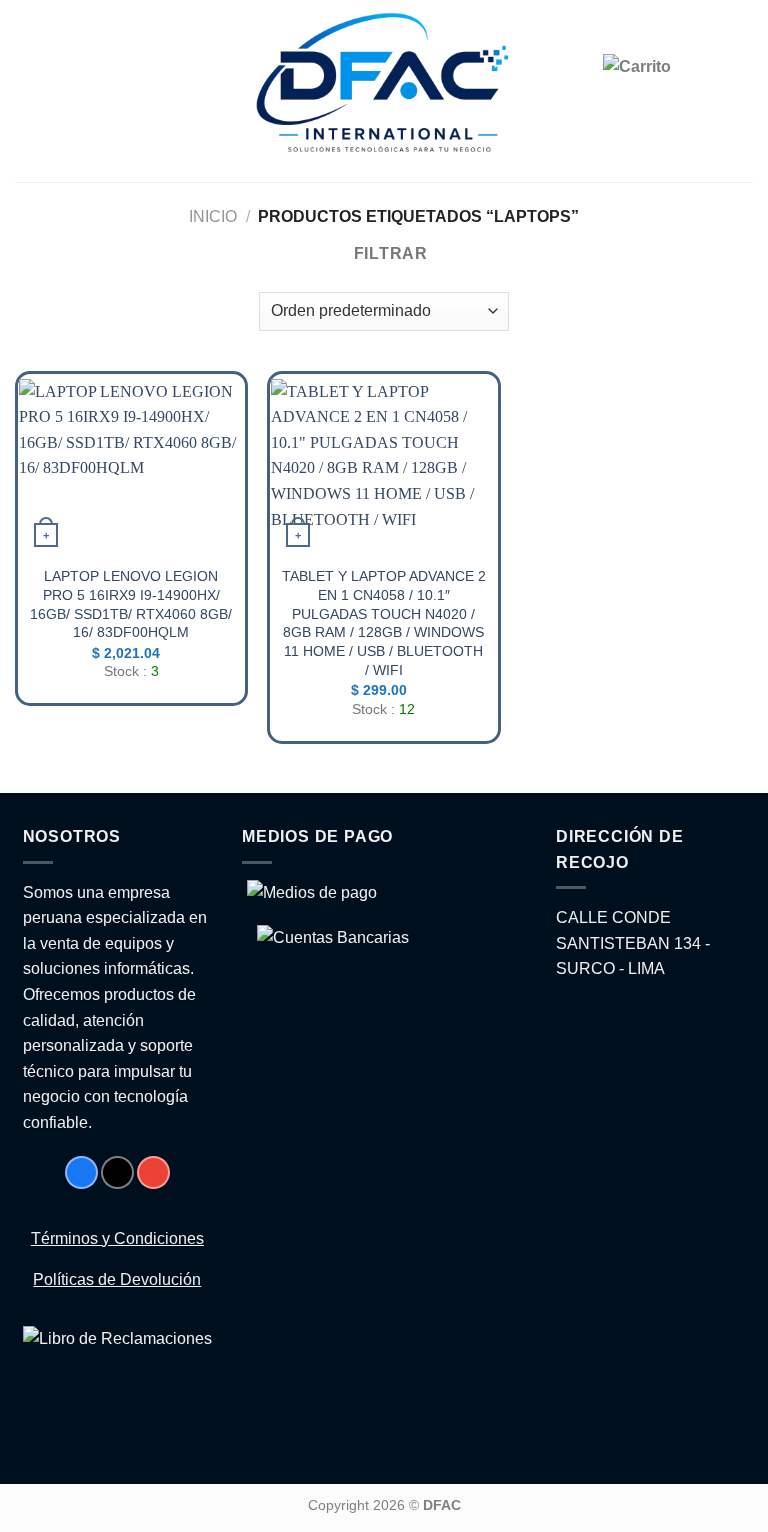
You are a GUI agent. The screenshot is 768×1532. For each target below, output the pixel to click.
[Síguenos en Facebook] (81, 1172)
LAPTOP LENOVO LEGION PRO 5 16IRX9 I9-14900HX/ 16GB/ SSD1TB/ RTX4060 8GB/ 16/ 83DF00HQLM (131, 604)
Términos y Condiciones (117, 1238)
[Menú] (30, 91)
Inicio (213, 216)
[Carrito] (678, 94)
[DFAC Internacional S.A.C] (384, 91)
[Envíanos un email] (153, 1172)
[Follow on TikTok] (117, 1172)
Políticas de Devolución (117, 1279)
